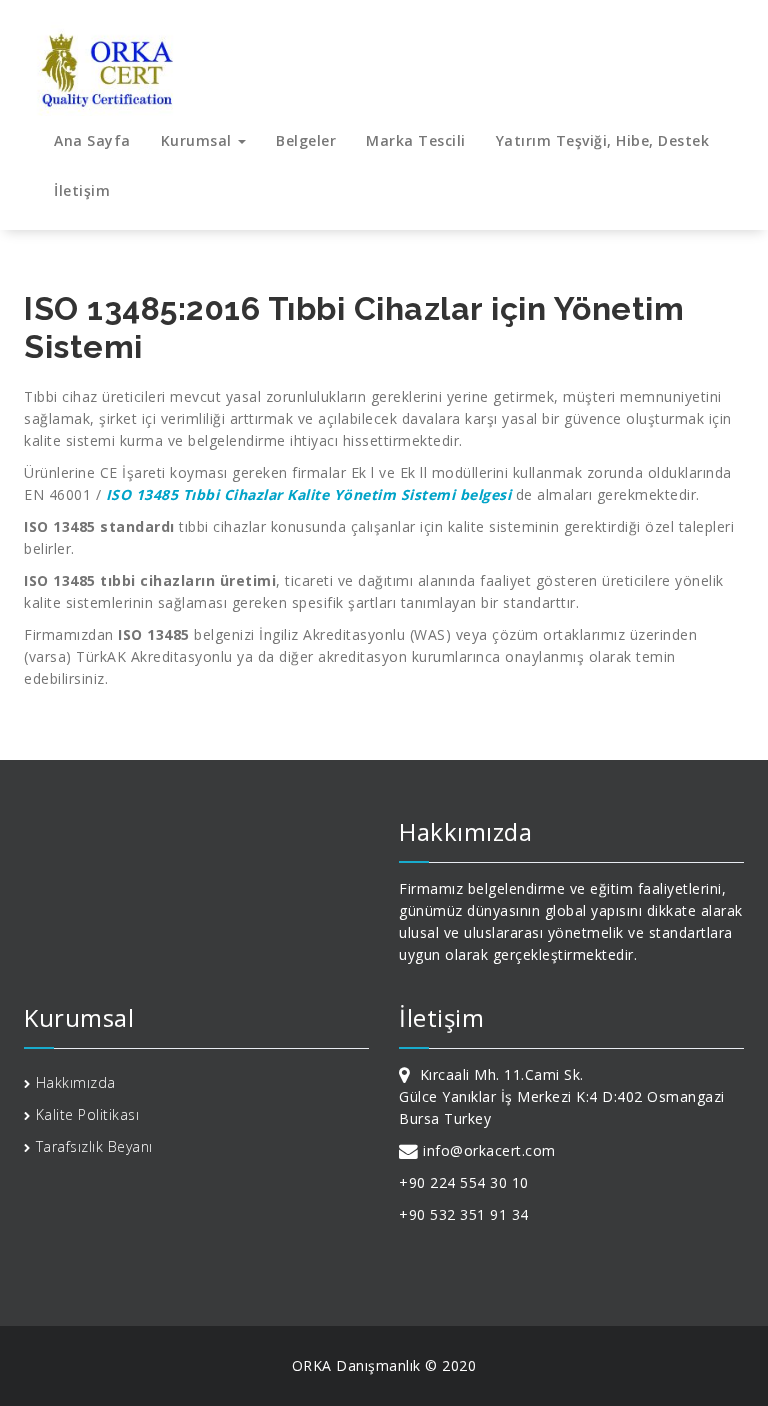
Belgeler (306, 140)
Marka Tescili (416, 140)
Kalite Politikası (88, 1114)
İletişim (82, 190)
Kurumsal (199, 140)
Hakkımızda (76, 1082)
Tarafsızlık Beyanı (94, 1146)
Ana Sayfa (92, 140)
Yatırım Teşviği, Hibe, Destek (603, 140)
